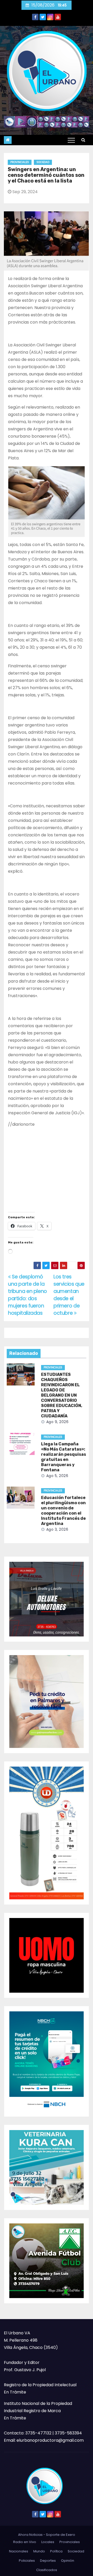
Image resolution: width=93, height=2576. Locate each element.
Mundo (39, 2551)
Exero (71, 2535)
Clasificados (47, 2570)
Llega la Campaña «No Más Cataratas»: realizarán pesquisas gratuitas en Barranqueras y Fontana (64, 1457)
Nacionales (19, 2551)
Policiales (27, 2561)
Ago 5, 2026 (57, 1476)
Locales (48, 2542)
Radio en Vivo (25, 2542)
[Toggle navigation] (71, 140)
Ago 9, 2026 (57, 1422)
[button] (83, 140)
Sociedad (43, 162)
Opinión (68, 2561)
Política (56, 2551)
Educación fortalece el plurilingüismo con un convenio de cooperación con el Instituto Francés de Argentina (63, 1511)
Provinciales (20, 162)
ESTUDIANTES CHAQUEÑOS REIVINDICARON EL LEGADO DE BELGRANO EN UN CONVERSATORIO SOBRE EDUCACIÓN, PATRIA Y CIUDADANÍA (62, 1395)
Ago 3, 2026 (57, 1529)
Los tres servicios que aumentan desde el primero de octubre (69, 1295)
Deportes (48, 2561)
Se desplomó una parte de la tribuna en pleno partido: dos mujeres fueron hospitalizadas (28, 1295)
